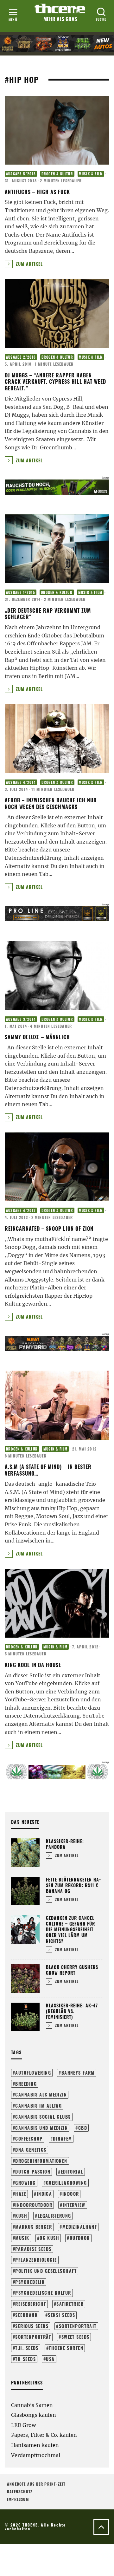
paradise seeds (33, 2249)
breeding (26, 2084)
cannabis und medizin (41, 2128)
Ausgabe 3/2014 (21, 1019)
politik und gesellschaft (46, 2271)
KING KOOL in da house (33, 1665)
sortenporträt (33, 2337)
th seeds (25, 2359)
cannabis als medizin (41, 2094)
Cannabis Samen (32, 2405)
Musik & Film (91, 174)
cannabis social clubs (43, 2117)
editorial (72, 2172)
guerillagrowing (66, 2183)
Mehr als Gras (60, 19)
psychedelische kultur (43, 2293)
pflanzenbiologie (36, 2260)
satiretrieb (70, 2304)
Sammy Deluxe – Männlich (37, 1037)
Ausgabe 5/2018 (21, 174)
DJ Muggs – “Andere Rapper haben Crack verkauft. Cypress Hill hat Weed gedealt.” (55, 382)
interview (74, 2205)
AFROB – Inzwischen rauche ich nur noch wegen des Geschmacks (51, 803)
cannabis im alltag (38, 2106)
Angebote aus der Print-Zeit (36, 2484)
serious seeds (32, 2326)
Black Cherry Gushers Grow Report (72, 1970)
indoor (71, 2194)
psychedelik (30, 2282)
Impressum (18, 2499)
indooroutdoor (34, 2205)
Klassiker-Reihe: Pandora (65, 1844)
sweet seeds (76, 2337)
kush (21, 2216)
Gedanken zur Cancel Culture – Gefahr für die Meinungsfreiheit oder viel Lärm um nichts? (70, 1929)
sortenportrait (78, 2326)
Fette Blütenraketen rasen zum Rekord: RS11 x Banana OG (73, 1885)
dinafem (62, 2139)
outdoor (80, 2238)
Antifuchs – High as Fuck (37, 192)
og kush (49, 2238)
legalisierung (54, 2216)
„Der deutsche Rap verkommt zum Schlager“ (48, 614)
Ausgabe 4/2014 (21, 782)
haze (21, 2194)
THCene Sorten (66, 2348)
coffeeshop (29, 2139)
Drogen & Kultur (57, 174)
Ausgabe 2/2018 (21, 357)
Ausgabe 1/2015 (21, 592)
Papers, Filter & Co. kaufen (44, 2435)
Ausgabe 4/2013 (21, 1210)
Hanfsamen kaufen (35, 2445)
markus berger (34, 2227)
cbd (83, 2128)
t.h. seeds (27, 2348)
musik (22, 2238)
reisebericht (31, 2304)
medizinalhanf (80, 2227)
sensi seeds (61, 2315)
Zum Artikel (28, 264)
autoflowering (33, 2073)
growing (25, 2183)
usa (50, 2359)
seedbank (26, 2315)
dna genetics (31, 2150)
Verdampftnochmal (36, 2455)
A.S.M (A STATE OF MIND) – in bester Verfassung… (48, 1470)
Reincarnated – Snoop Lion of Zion (49, 1229)
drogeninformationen (41, 2161)
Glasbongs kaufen (34, 2415)
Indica (44, 2194)
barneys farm (78, 2073)
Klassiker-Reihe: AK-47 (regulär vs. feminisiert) (72, 2011)
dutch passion (33, 2172)
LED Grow (23, 2425)
